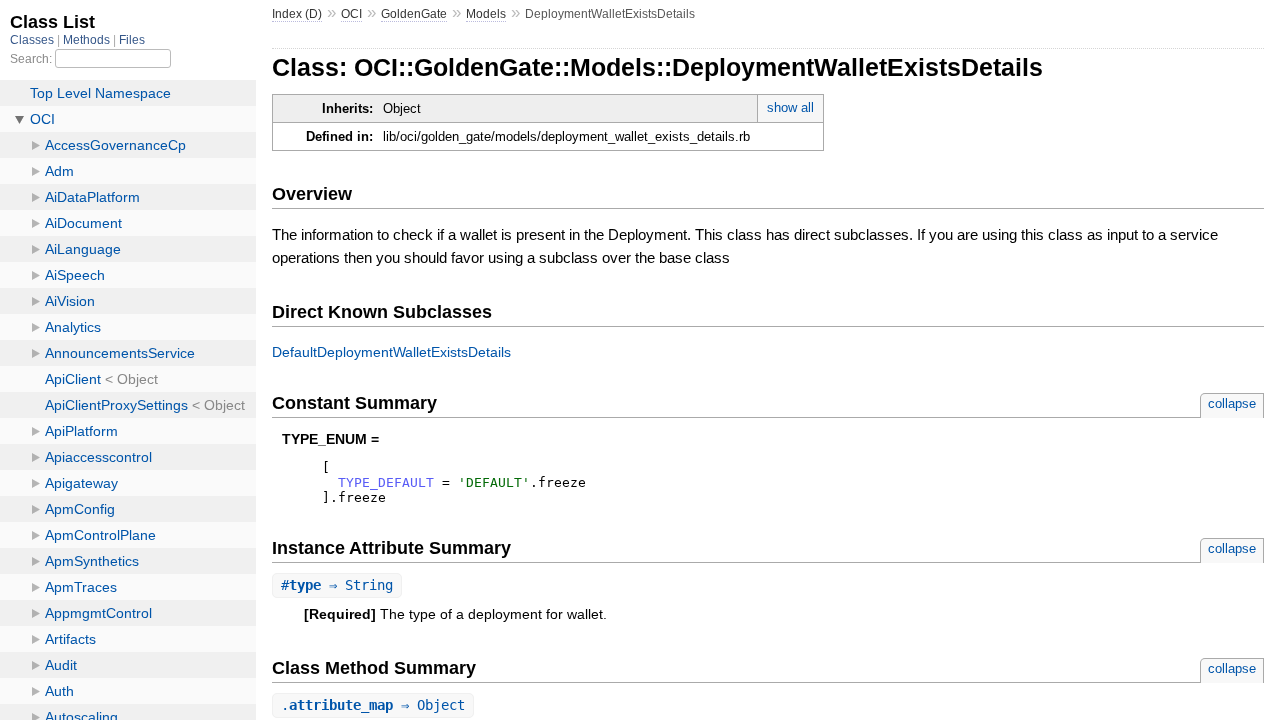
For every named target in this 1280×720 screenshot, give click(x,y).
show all (790, 107)
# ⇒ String (337, 585)
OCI (351, 14)
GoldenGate (414, 14)
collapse (1232, 403)
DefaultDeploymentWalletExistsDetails (391, 352)
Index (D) (297, 14)
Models (486, 14)
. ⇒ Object (373, 705)
